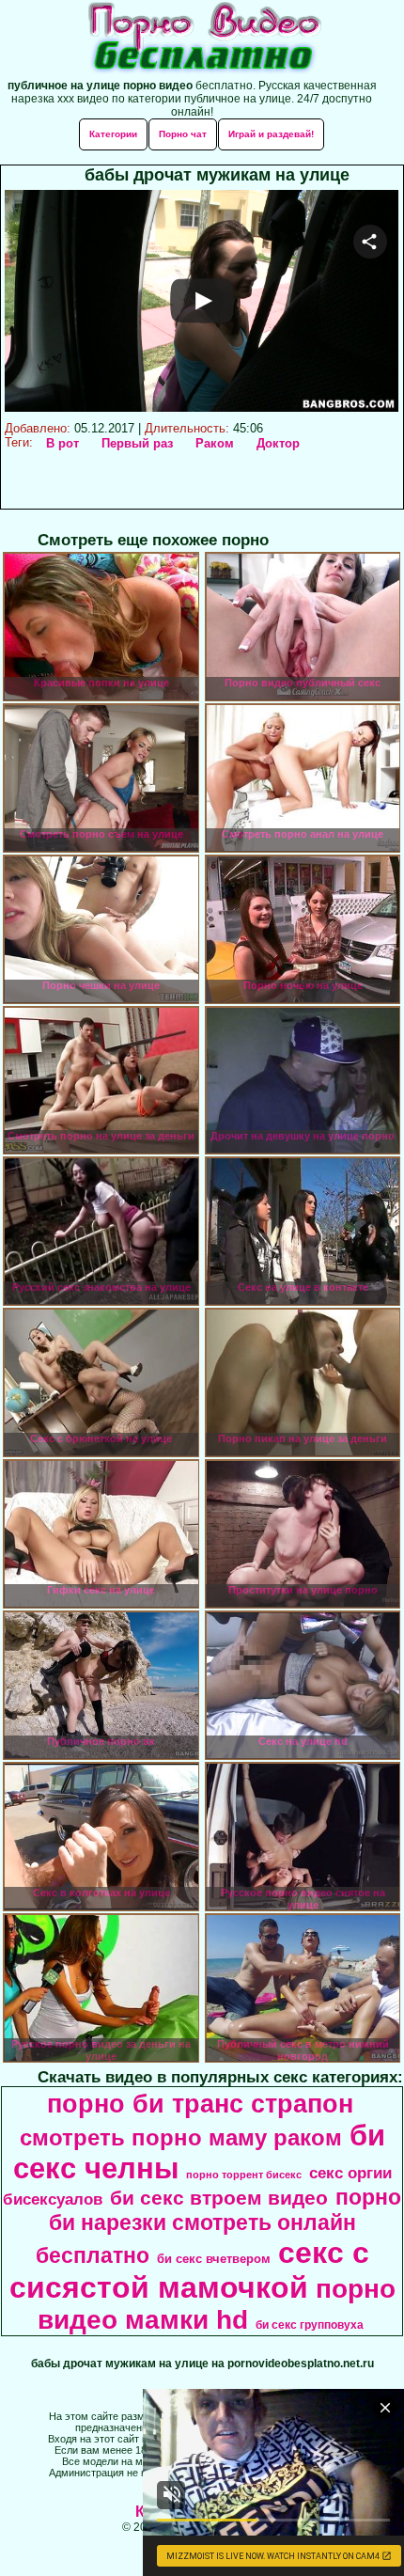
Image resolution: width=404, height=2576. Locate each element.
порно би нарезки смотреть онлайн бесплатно (219, 2226)
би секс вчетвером (214, 2259)
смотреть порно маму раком (181, 2137)
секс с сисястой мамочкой (189, 2270)
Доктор (278, 443)
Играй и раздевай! (271, 134)
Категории (113, 134)
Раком (215, 443)
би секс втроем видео (219, 2198)
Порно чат (183, 134)
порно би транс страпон (200, 2104)
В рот (62, 443)
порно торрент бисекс (244, 2175)
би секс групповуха (310, 2325)
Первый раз (137, 443)
